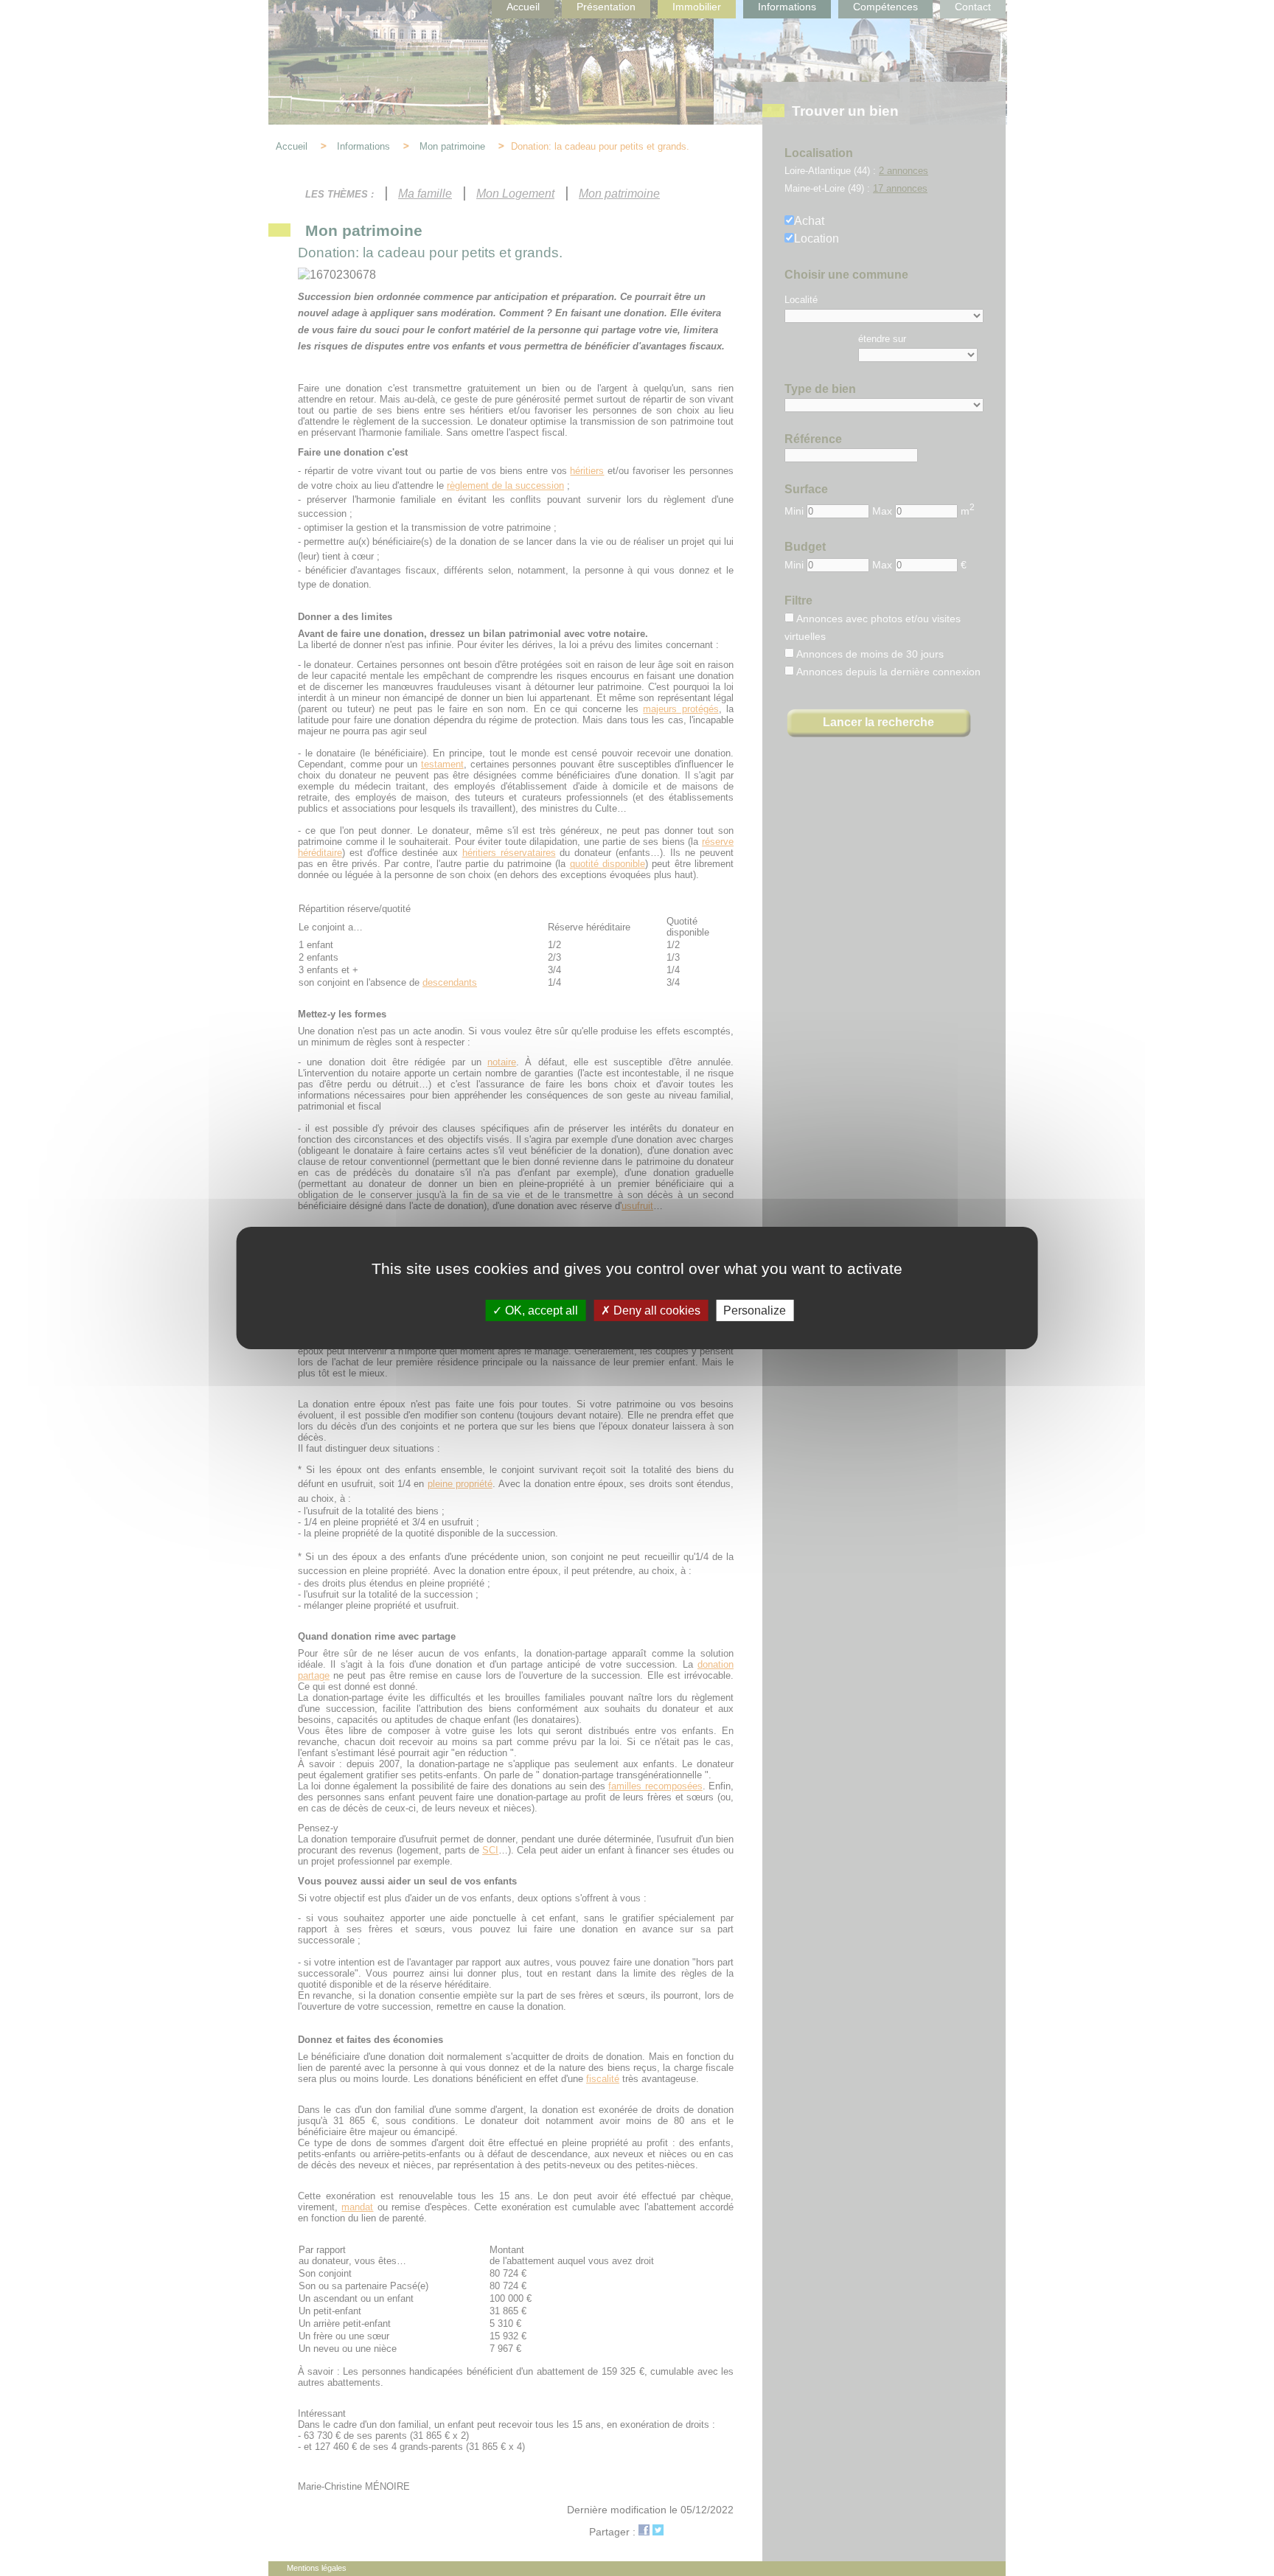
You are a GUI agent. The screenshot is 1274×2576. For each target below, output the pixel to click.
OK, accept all (540, 1310)
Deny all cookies (655, 1310)
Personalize (755, 1310)
